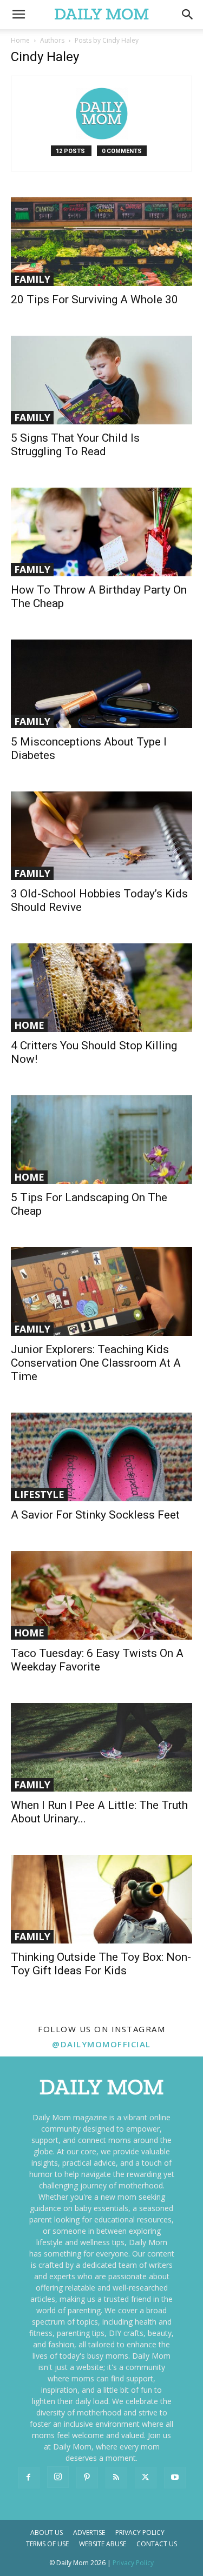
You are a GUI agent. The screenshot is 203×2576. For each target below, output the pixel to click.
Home (20, 40)
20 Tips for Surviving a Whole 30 (94, 299)
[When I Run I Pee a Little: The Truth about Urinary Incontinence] (101, 1747)
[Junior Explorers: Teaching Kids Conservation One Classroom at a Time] (101, 1292)
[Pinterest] (87, 2478)
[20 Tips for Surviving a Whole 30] (101, 242)
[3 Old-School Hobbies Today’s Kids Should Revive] (101, 836)
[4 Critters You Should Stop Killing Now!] (101, 988)
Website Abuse (103, 2544)
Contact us (157, 2544)
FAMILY (32, 279)
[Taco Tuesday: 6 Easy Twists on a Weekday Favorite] (101, 1595)
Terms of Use (47, 2544)
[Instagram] (58, 2477)
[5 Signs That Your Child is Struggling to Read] (101, 380)
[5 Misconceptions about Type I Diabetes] (101, 684)
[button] (188, 15)
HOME (29, 1025)
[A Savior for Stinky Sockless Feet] (101, 1457)
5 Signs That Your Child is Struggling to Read (75, 445)
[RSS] (116, 2478)
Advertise (89, 2532)
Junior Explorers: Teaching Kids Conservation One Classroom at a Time (96, 1363)
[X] (146, 2478)
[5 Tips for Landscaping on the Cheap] (101, 1140)
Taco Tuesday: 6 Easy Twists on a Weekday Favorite (97, 1660)
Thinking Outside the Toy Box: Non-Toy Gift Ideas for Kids (101, 1964)
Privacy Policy (140, 2532)
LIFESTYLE (39, 1494)
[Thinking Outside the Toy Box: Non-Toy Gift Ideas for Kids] (101, 1899)
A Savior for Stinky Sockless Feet (95, 1515)
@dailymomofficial (101, 2044)
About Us (47, 2532)
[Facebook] (29, 2478)
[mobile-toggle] (18, 15)
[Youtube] (175, 2478)
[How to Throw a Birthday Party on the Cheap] (101, 532)
